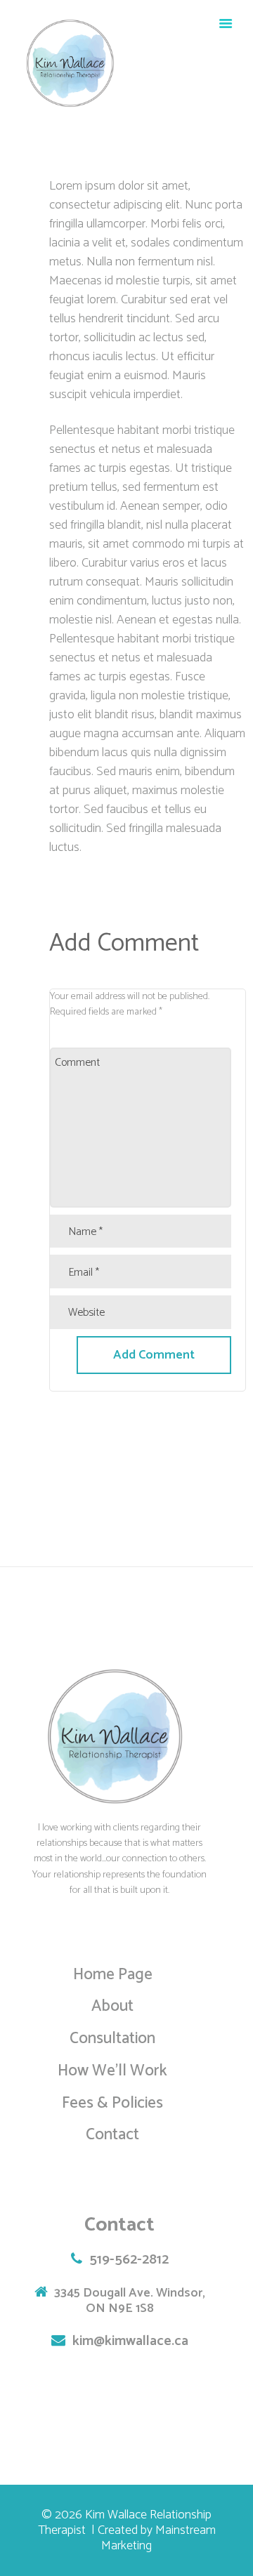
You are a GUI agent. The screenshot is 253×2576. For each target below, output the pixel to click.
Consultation (112, 2039)
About (112, 2006)
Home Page (113, 1975)
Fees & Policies (112, 2103)
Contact (112, 2135)
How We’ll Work (112, 2071)
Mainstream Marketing (158, 2538)
